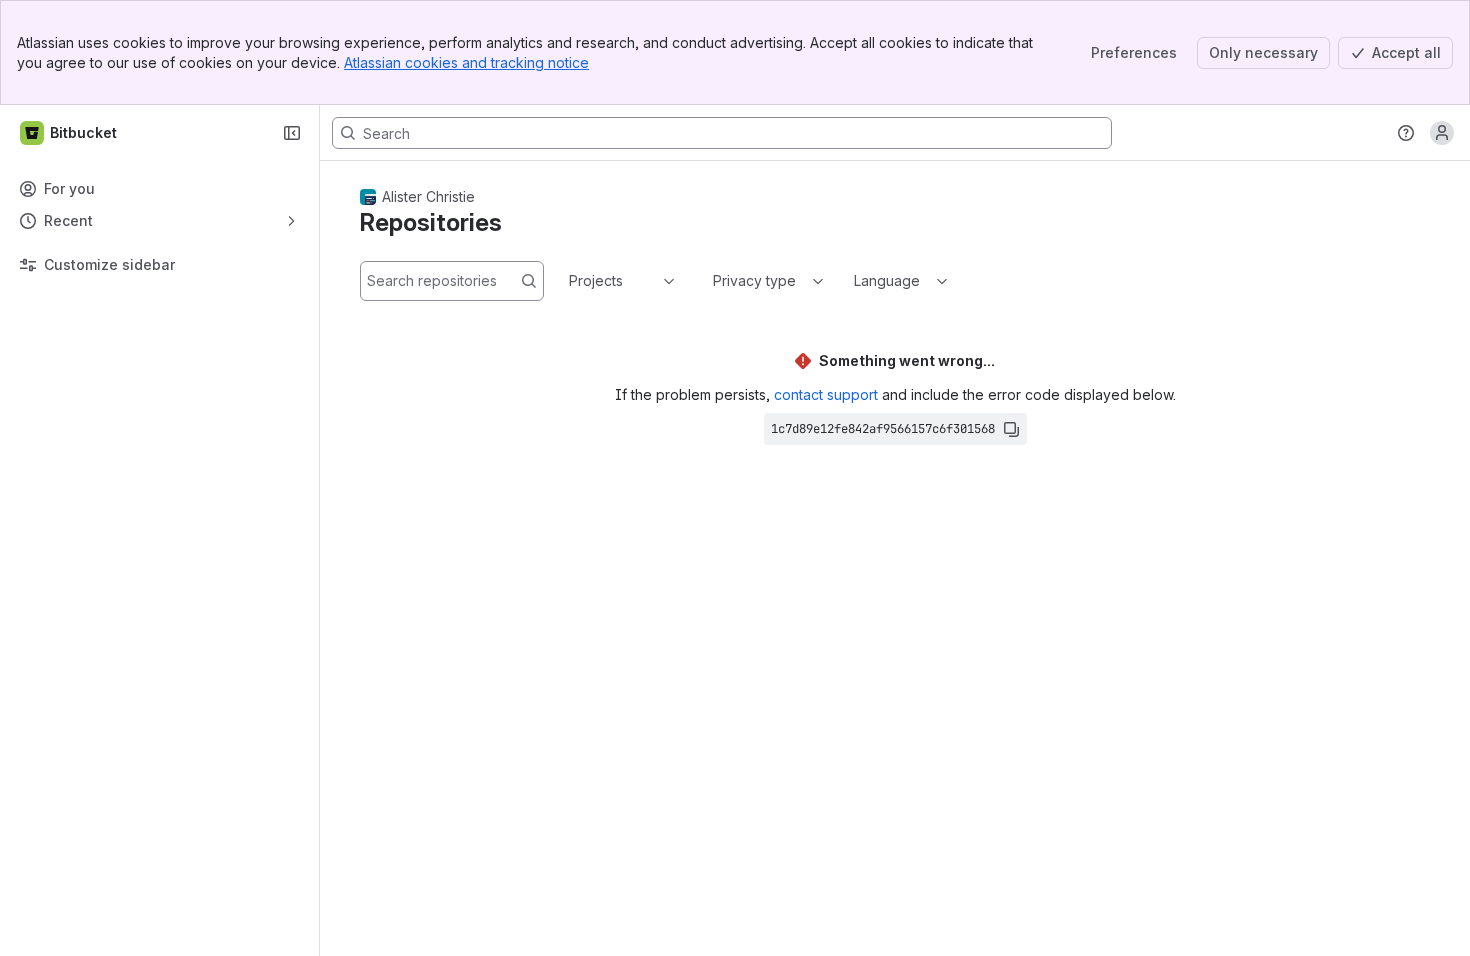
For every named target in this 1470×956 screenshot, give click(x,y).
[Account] (1442, 133)
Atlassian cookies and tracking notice (466, 62)
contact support (826, 394)
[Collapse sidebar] (292, 133)
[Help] (1406, 133)
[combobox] (571, 281)
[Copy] (1011, 429)
